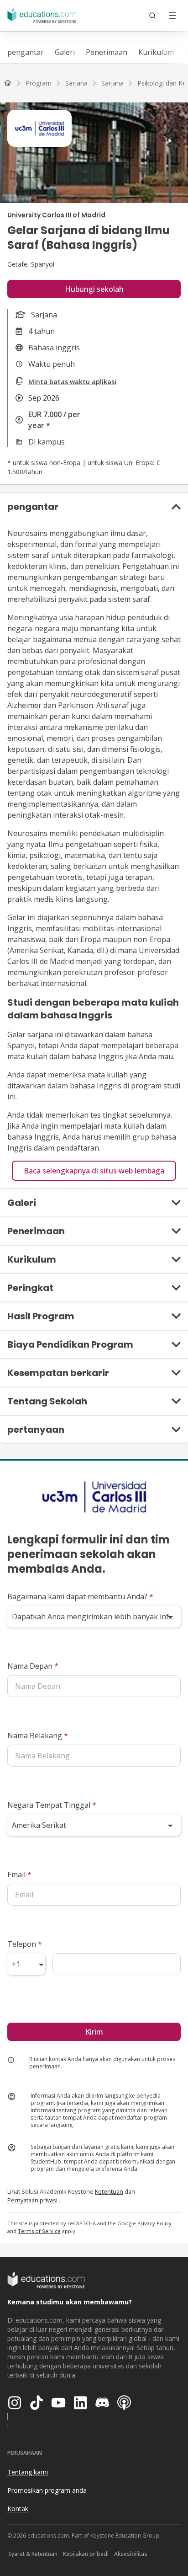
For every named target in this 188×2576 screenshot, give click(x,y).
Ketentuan (109, 2191)
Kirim (94, 2032)
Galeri (65, 52)
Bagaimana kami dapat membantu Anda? (80, 1596)
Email (19, 1874)
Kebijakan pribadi (86, 2554)
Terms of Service (39, 2231)
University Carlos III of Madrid (56, 215)
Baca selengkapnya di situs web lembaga (94, 1171)
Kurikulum (156, 52)
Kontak (18, 2509)
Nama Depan (33, 1666)
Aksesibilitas (131, 2554)
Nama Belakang (38, 1735)
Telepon (25, 1944)
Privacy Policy (154, 2223)
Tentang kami (28, 2472)
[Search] (152, 16)
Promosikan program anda (47, 2490)
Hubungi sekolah (94, 289)
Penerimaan (107, 52)
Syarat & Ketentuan (33, 2554)
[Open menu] (172, 16)
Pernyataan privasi (32, 2200)
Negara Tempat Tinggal (52, 1805)
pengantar (26, 52)
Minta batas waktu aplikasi (72, 382)
